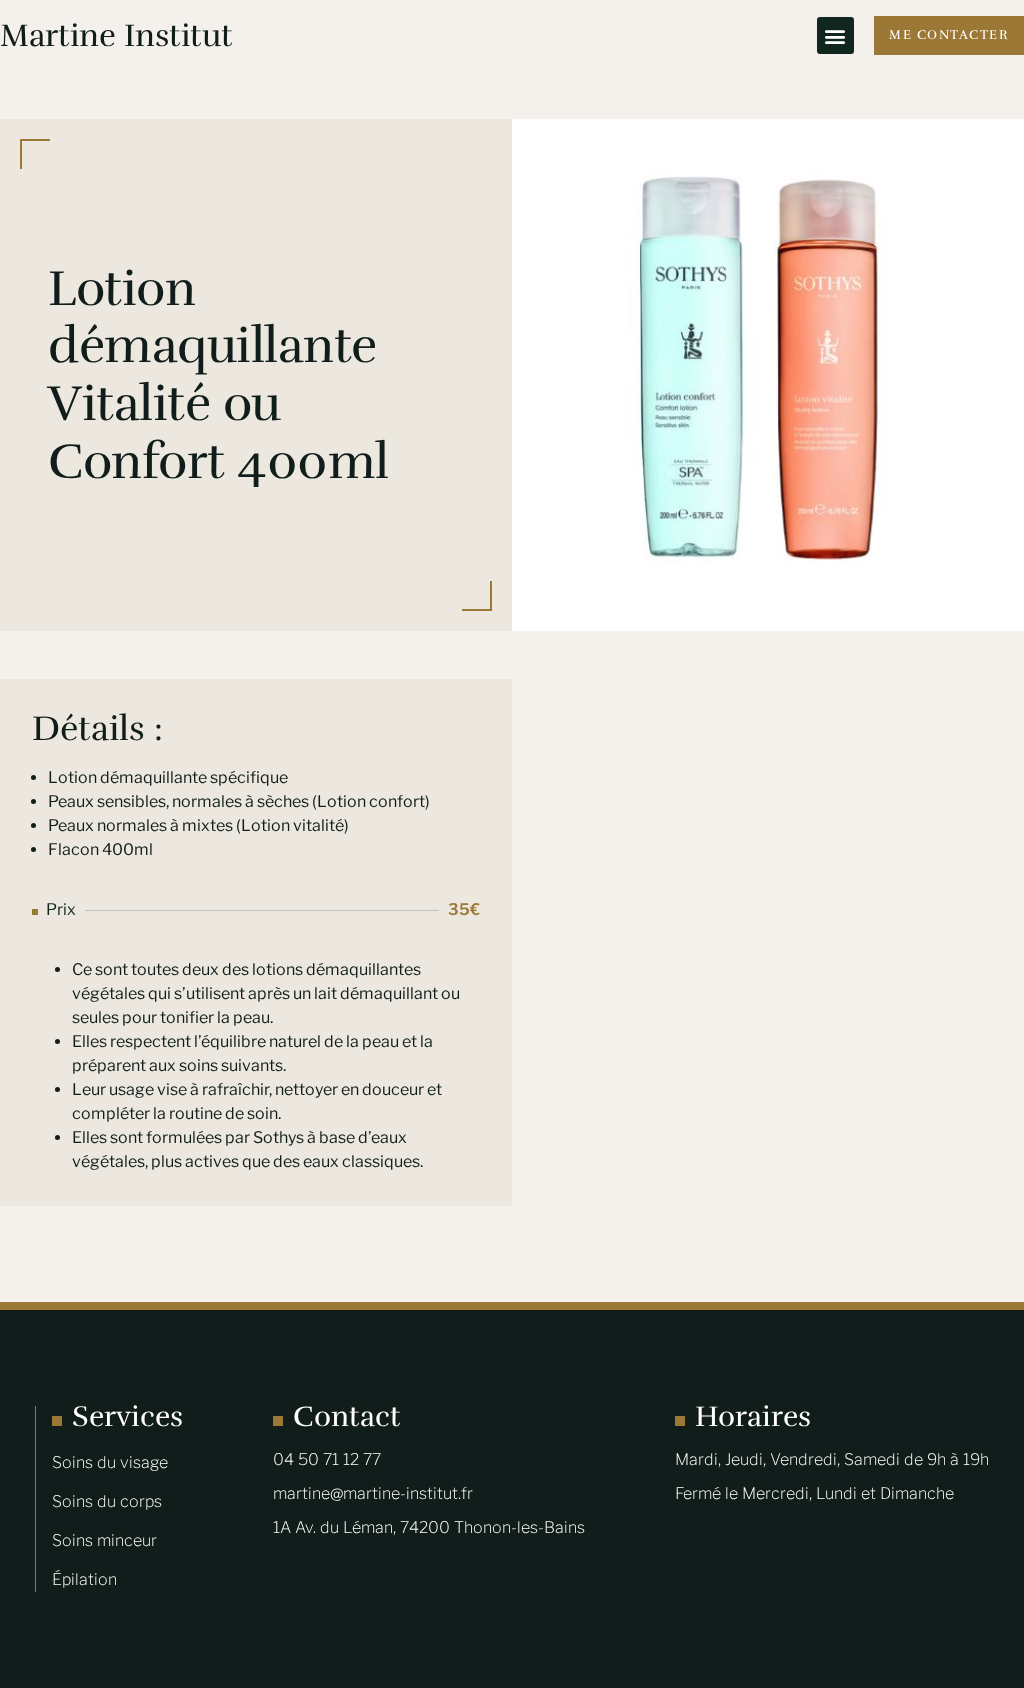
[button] (835, 35)
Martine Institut (116, 35)
